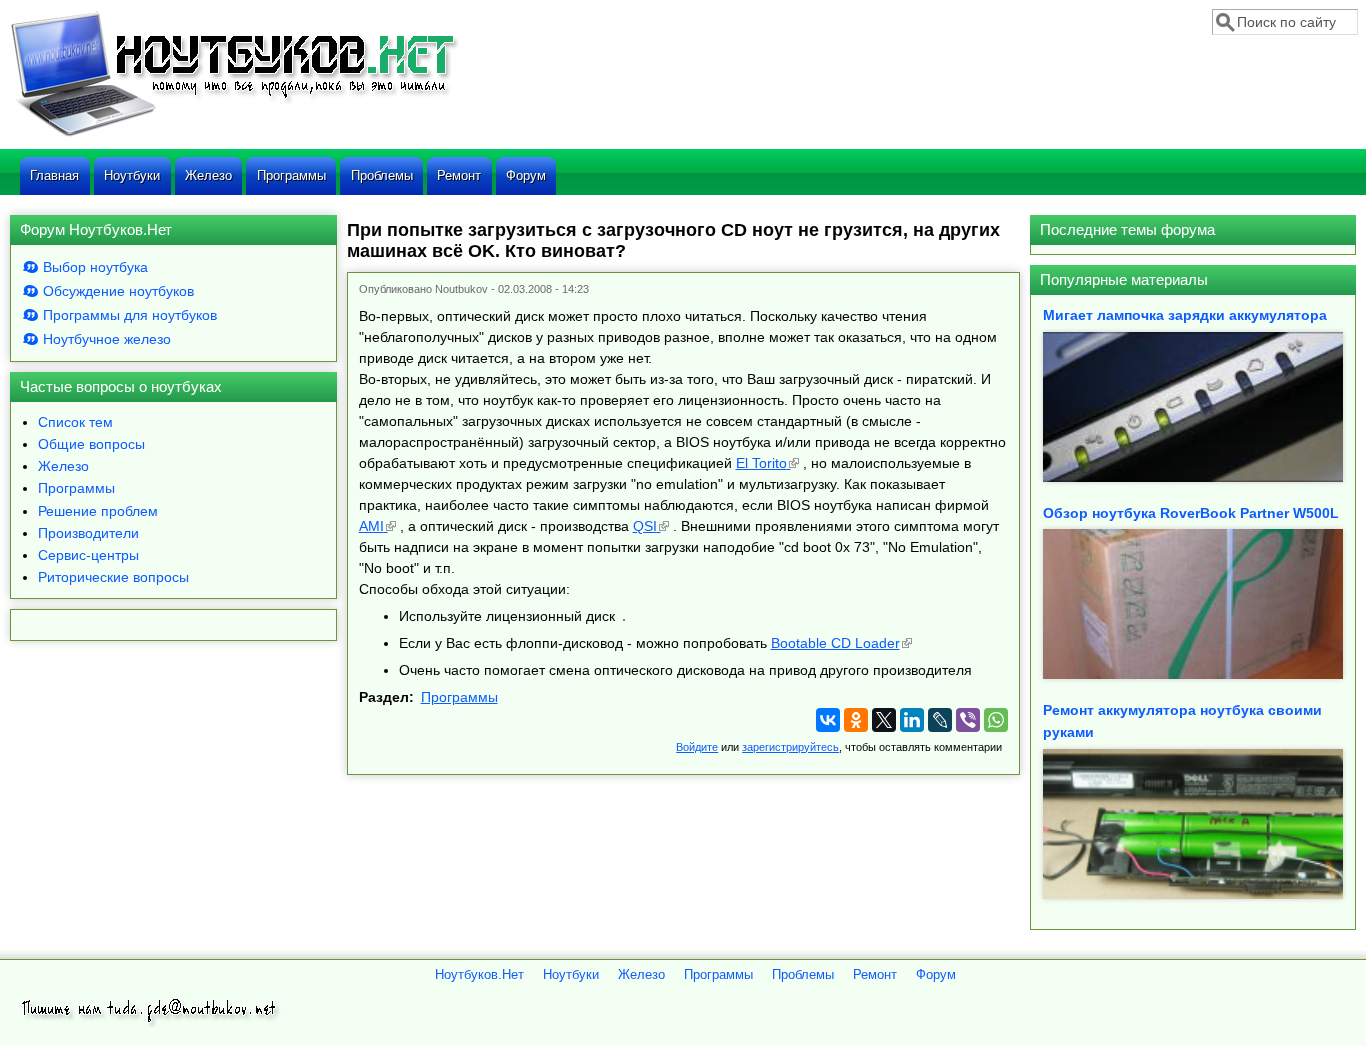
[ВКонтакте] (828, 720)
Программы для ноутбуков (130, 315)
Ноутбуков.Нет (479, 975)
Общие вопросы (91, 444)
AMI (371, 526)
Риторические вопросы (113, 577)
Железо (208, 175)
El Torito (761, 463)
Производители (88, 533)
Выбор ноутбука (95, 267)
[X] (884, 720)
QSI (645, 526)
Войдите (697, 747)
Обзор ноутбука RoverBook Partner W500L (1191, 513)
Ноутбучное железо (107, 339)
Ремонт (459, 175)
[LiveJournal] (940, 720)
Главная (54, 175)
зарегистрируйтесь (790, 747)
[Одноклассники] (856, 720)
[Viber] (968, 720)
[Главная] (234, 134)
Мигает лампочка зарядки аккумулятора (1185, 315)
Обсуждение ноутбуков (118, 291)
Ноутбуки (132, 175)
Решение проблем (98, 511)
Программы (291, 175)
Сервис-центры (88, 555)
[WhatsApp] (996, 720)
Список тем (75, 422)
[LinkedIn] (912, 720)
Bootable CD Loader (835, 643)
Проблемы (382, 175)
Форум (526, 175)
